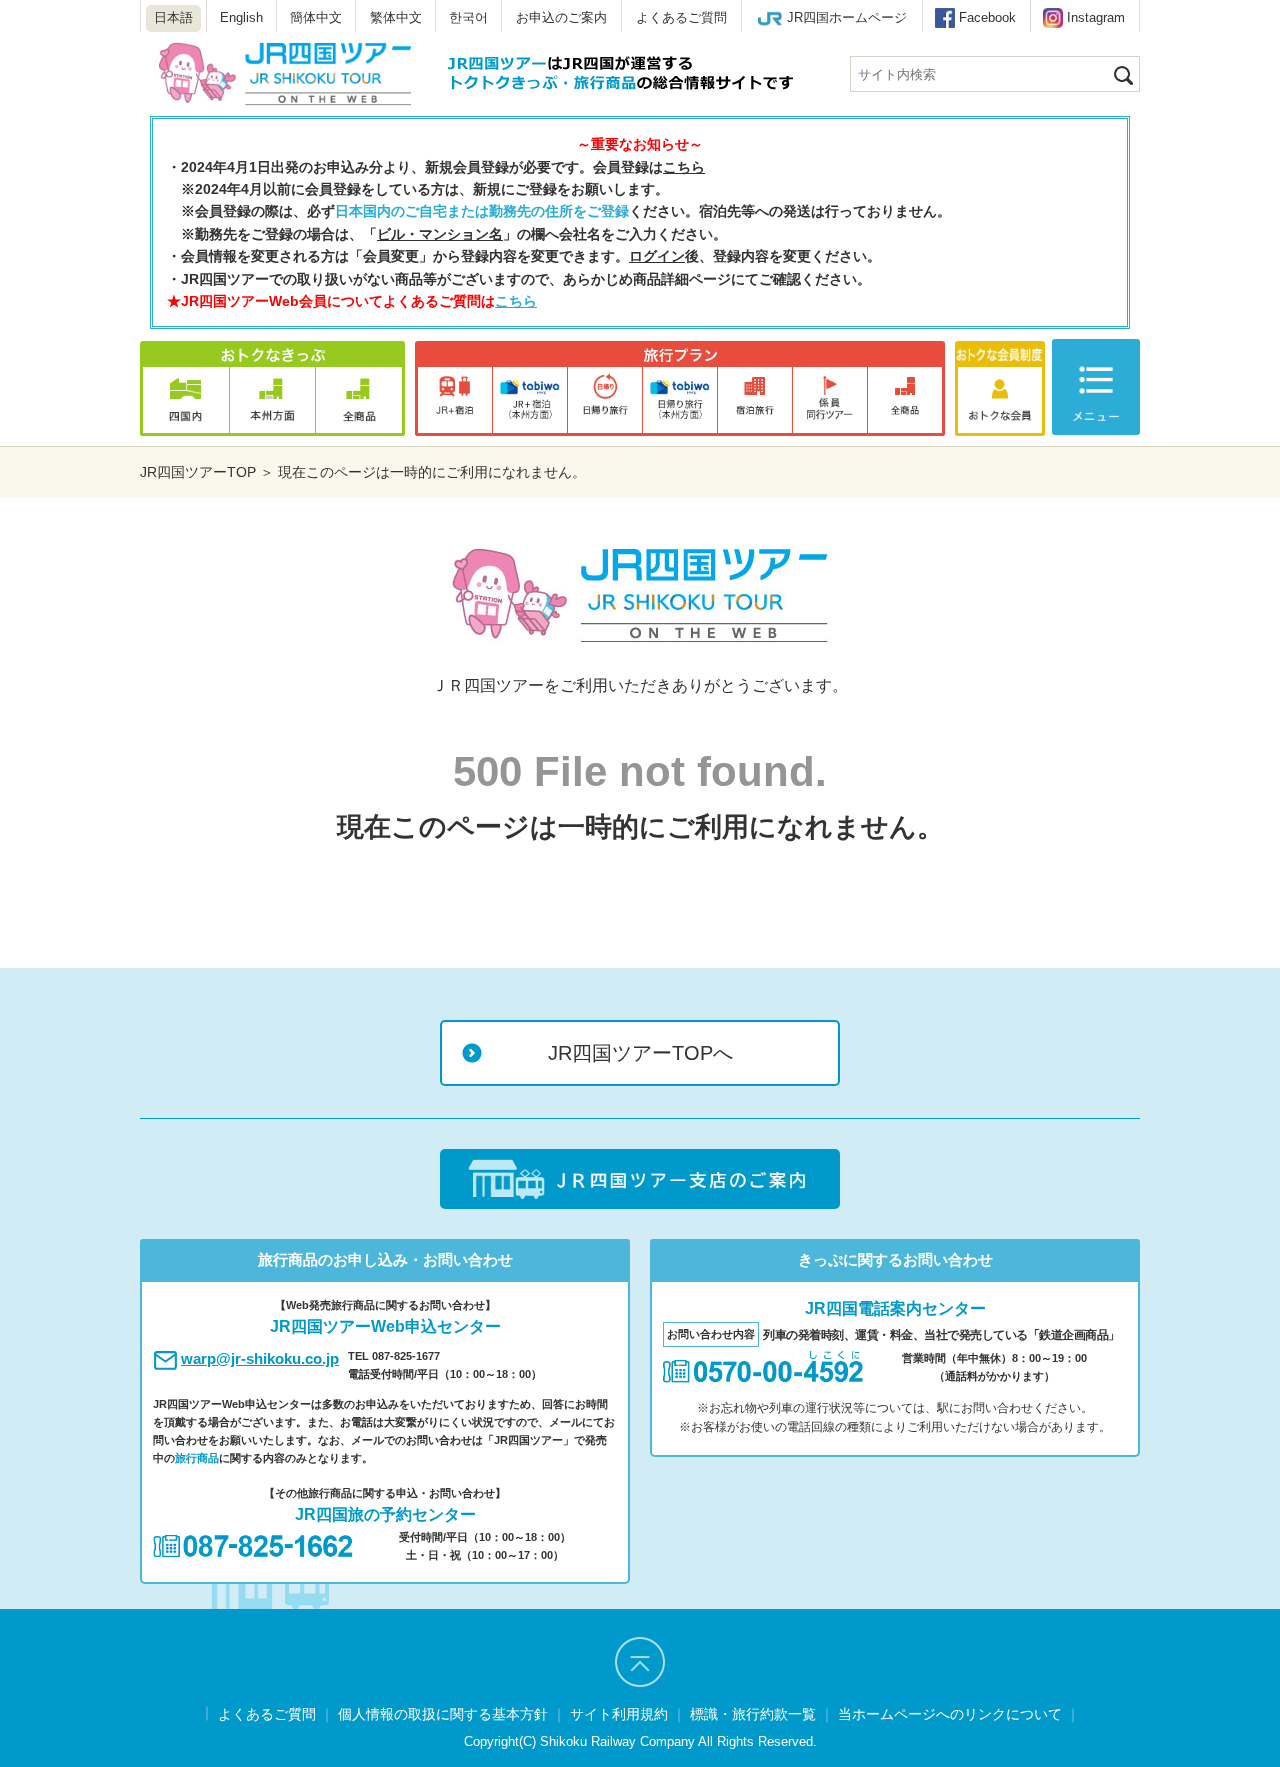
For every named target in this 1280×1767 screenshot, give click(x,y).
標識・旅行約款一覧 (753, 1714)
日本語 (173, 17)
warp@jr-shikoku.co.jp (260, 1358)
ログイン (657, 256)
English (241, 17)
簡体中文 (316, 17)
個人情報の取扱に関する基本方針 (443, 1714)
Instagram (1096, 17)
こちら (684, 167)
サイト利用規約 (619, 1714)
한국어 (468, 17)
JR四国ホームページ (847, 17)
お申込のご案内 (561, 17)
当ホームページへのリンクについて (950, 1714)
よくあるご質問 (681, 17)
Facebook (987, 17)
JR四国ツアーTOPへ (640, 1053)
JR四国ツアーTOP (198, 472)
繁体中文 (396, 17)
